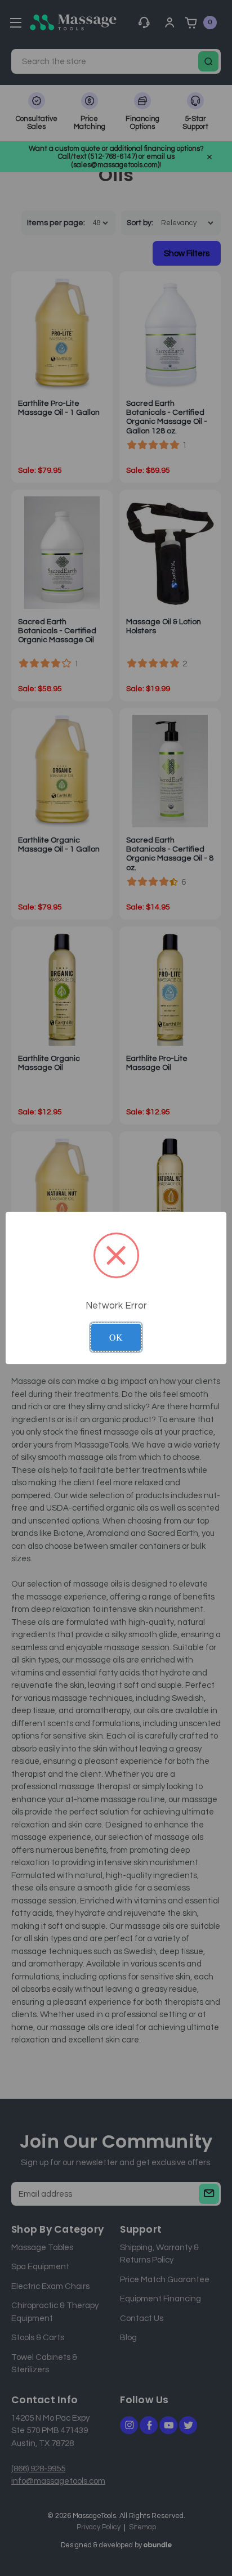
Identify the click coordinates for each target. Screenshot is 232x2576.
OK (116, 1337)
